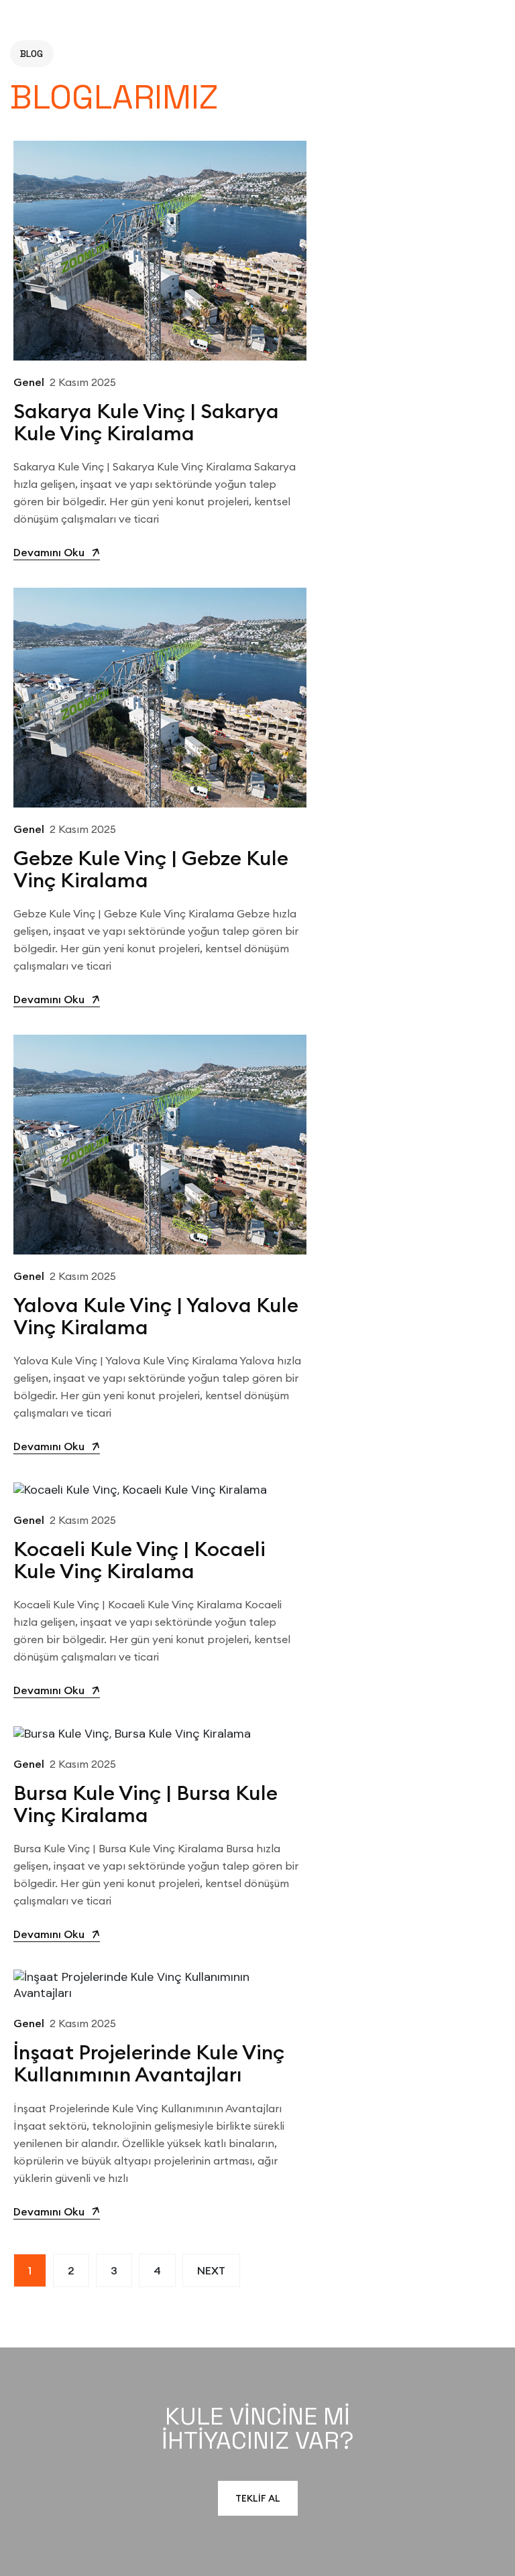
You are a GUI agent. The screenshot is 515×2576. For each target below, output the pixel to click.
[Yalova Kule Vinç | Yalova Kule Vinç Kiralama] (160, 1144)
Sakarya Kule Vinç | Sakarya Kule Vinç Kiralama (146, 422)
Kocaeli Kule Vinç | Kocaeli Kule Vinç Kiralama (139, 1560)
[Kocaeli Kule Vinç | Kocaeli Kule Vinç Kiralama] (140, 1489)
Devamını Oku (49, 552)
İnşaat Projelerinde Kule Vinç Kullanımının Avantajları (149, 2063)
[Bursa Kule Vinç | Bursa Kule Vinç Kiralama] (132, 1733)
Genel (29, 382)
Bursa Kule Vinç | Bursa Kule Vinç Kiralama (146, 1804)
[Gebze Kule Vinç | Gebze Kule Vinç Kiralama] (160, 696)
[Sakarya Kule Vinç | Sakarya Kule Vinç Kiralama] (160, 249)
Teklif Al (258, 2498)
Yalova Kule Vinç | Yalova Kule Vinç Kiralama (156, 1316)
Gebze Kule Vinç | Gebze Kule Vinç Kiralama (151, 869)
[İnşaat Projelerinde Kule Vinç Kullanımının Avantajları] (160, 1985)
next (211, 2270)
